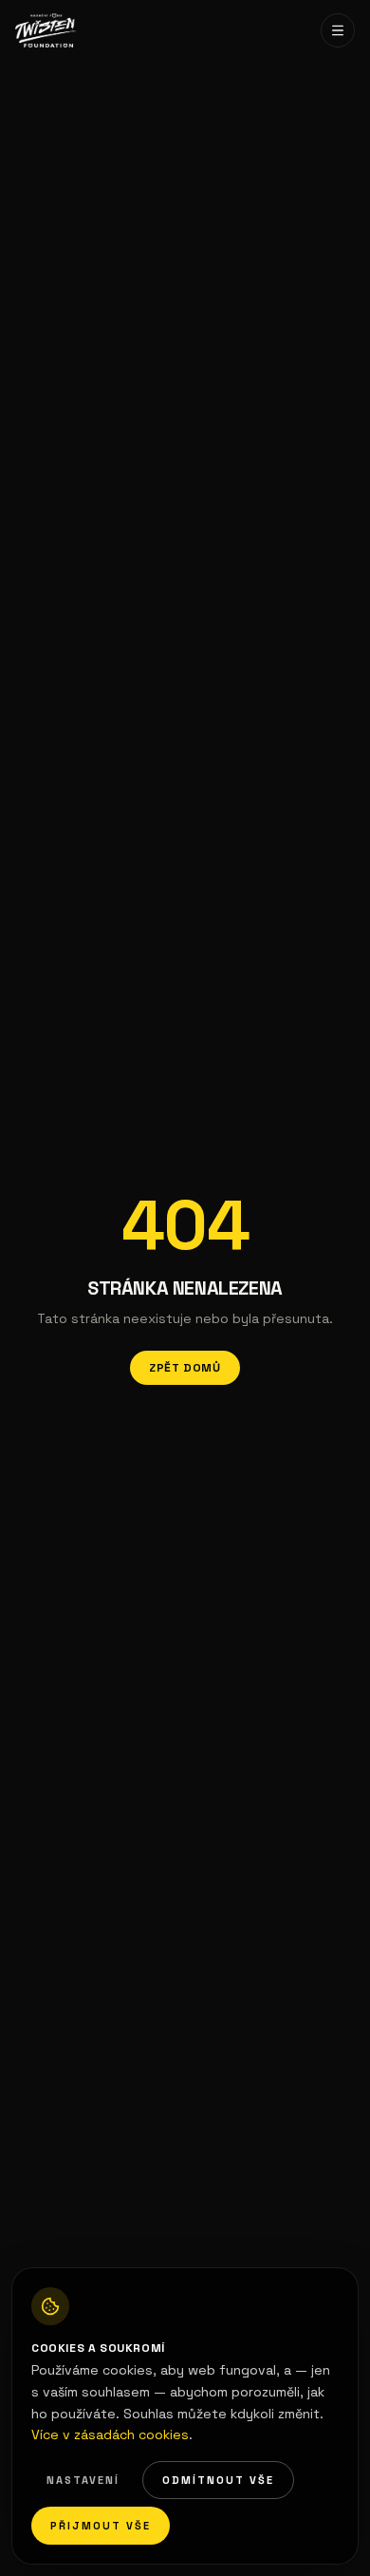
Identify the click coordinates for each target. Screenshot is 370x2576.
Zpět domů (185, 1368)
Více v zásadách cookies (110, 2434)
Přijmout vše (101, 2526)
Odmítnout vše (218, 2480)
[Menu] (338, 30)
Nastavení (83, 2480)
